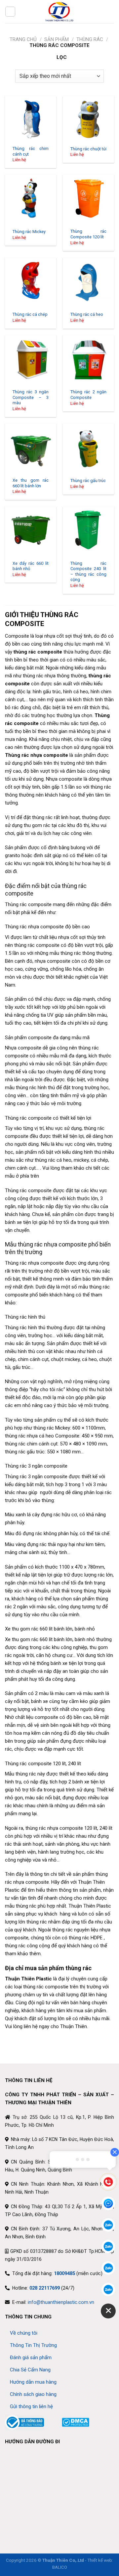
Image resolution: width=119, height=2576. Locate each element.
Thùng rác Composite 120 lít (88, 234)
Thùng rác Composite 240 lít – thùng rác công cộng (88, 572)
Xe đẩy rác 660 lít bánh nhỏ (31, 566)
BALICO (60, 2567)
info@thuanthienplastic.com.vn (61, 2302)
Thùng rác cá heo (87, 314)
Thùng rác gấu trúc (88, 481)
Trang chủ (23, 39)
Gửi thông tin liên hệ (31, 2406)
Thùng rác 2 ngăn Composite (88, 395)
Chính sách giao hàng (33, 2394)
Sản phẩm (57, 39)
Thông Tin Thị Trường (33, 2345)
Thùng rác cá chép (30, 314)
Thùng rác (90, 39)
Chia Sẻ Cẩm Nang (30, 2370)
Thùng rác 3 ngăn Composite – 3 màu (31, 397)
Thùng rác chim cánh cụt (31, 151)
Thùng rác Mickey (29, 232)
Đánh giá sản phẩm (31, 2357)
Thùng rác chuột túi (88, 149)
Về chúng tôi (24, 2333)
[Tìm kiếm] (111, 11)
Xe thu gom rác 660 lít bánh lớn (31, 483)
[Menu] (10, 12)
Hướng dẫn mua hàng (33, 2382)
